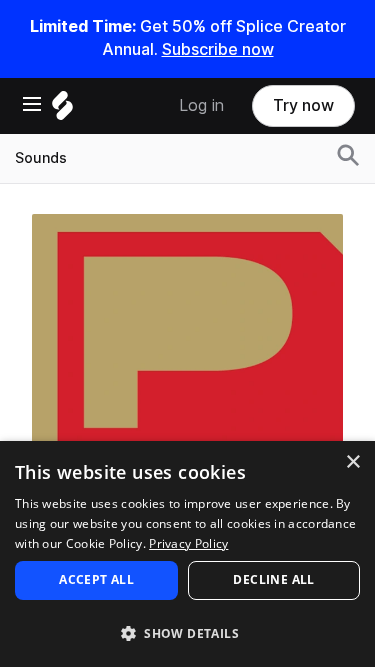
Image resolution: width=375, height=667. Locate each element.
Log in (201, 105)
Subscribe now (218, 49)
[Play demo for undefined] (188, 369)
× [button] (352, 462)
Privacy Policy (188, 543)
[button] (187, 632)
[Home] (62, 110)
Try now (303, 105)
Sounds (41, 158)
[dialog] (187, 554)
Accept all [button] (96, 579)
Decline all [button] (273, 579)
